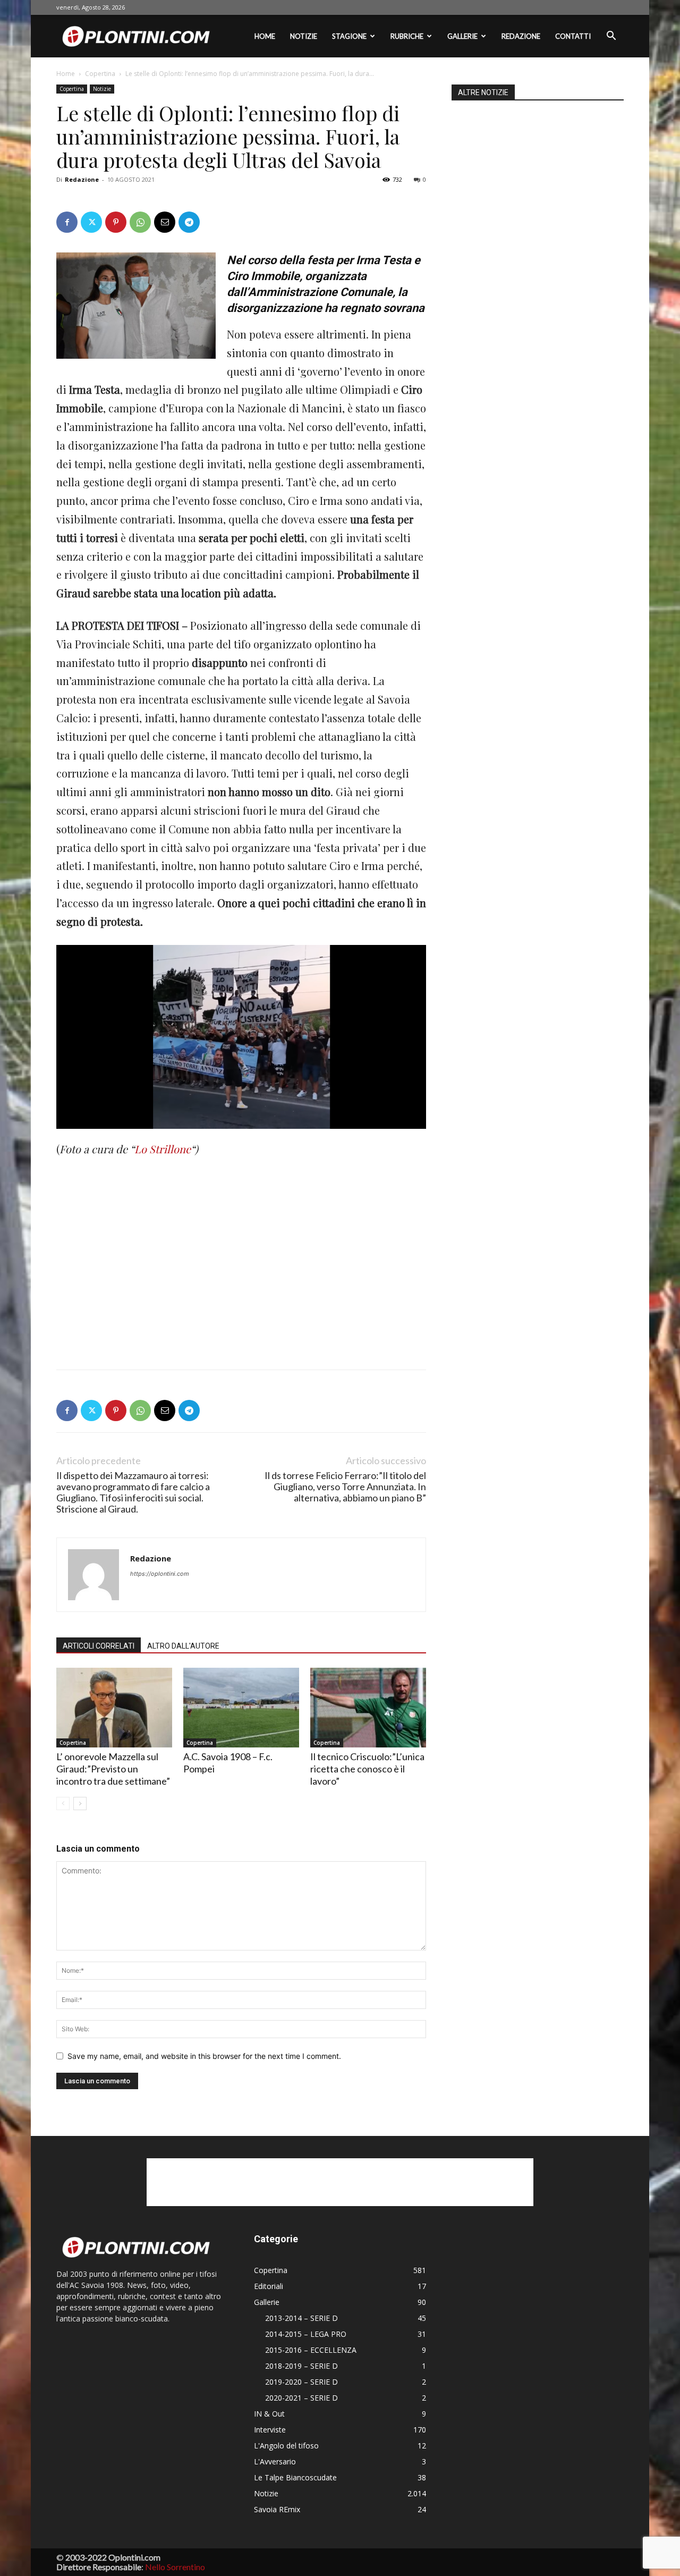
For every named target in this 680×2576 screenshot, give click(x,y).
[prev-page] (63, 1804)
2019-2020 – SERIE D (301, 2382)
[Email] (165, 222)
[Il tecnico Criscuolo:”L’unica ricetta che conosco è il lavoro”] (368, 1708)
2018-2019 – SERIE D (301, 2366)
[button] (611, 37)
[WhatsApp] (140, 222)
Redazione (521, 36)
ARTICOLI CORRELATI (99, 1646)
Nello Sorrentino (175, 2567)
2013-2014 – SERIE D (301, 2318)
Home (265, 36)
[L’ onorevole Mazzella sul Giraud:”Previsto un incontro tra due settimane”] (114, 1708)
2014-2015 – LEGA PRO (306, 2334)
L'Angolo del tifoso (286, 2446)
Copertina (100, 74)
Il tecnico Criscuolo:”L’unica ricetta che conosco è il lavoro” (367, 1769)
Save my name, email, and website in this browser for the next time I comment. (204, 2056)
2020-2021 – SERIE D (301, 2398)
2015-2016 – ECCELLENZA (311, 2350)
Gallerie (462, 36)
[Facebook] (67, 222)
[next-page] (80, 1804)
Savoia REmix (277, 2509)
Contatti (573, 36)
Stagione (349, 36)
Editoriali (269, 2286)
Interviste (270, 2430)
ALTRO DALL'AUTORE (183, 1646)
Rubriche (407, 36)
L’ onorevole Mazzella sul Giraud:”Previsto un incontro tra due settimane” (113, 1769)
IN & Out (269, 2414)
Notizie (304, 36)
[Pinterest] (116, 222)
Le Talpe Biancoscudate (295, 2477)
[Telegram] (189, 222)
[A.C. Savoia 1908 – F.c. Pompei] (241, 1708)
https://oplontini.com (160, 1574)
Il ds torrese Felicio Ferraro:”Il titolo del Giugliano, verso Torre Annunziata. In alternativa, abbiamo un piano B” (345, 1487)
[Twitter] (91, 222)
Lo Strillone (163, 1149)
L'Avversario (275, 2461)
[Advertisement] (136, 1244)
